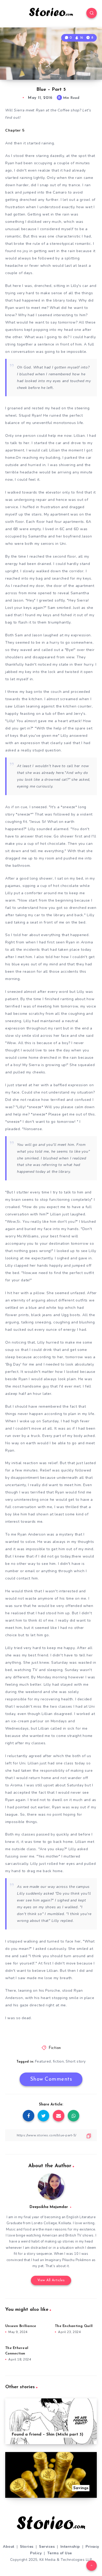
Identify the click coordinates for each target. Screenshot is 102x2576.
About (9, 2547)
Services (47, 2547)
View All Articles (51, 2280)
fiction (58, 2061)
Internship (70, 2547)
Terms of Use (60, 2553)
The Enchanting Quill (74, 2326)
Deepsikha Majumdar (49, 2207)
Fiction (55, 2048)
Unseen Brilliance (21, 2326)
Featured (43, 2061)
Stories (27, 2547)
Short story (76, 2061)
